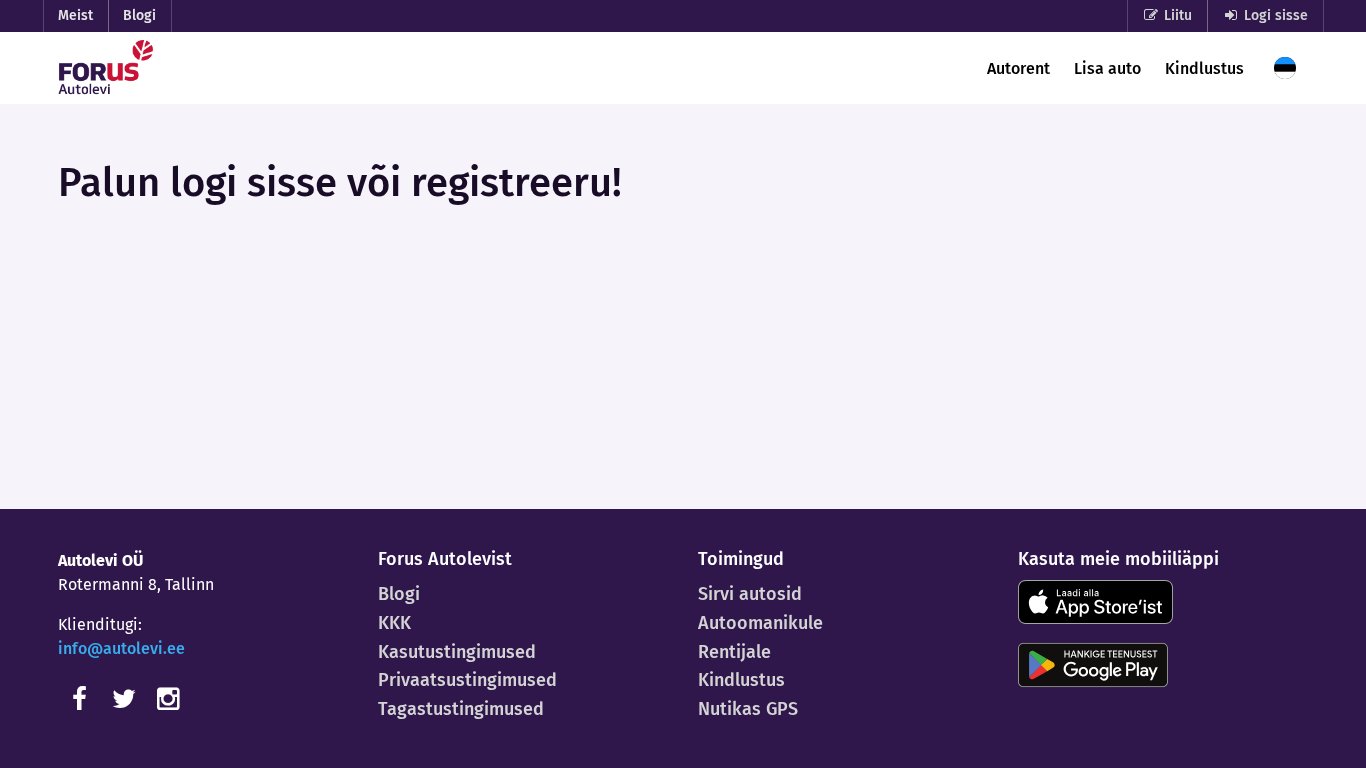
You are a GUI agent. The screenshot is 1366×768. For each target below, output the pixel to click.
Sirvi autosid (750, 594)
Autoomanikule (760, 623)
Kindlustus (1204, 68)
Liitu (1176, 15)
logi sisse (253, 183)
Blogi (139, 15)
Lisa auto (1107, 68)
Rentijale (734, 652)
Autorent (1018, 68)
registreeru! (516, 183)
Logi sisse (1274, 15)
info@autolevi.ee (121, 648)
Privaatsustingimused (467, 680)
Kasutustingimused (457, 652)
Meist (75, 15)
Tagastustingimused (461, 709)
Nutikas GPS (748, 709)
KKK (394, 623)
